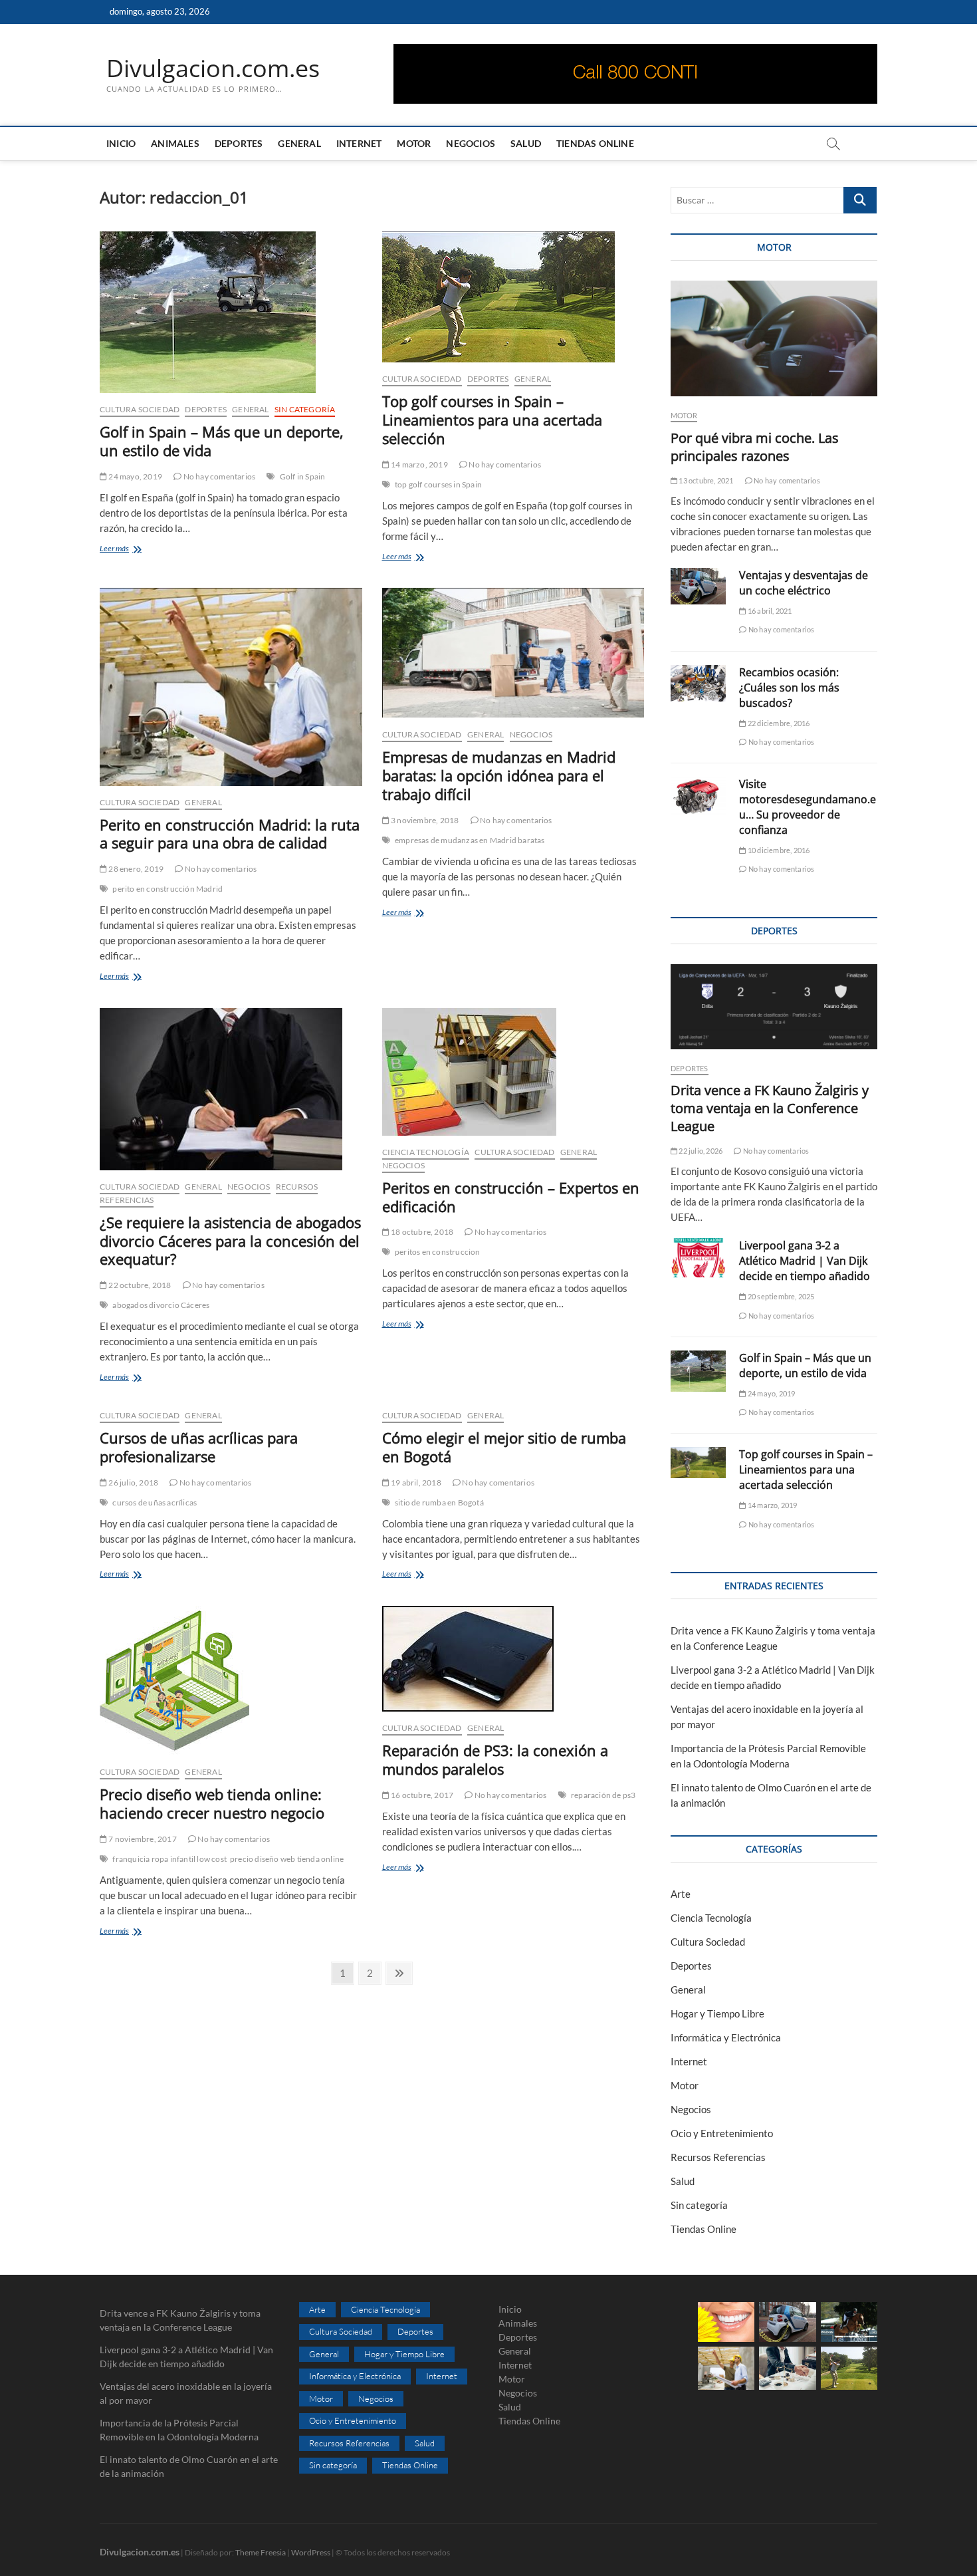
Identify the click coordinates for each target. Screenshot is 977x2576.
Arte (681, 1894)
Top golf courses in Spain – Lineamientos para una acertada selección (492, 420)
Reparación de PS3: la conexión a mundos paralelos (495, 1759)
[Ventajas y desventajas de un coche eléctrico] (698, 586)
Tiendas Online (595, 143)
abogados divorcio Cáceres (161, 1305)
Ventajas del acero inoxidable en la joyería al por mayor (186, 2393)
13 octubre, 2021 (705, 480)
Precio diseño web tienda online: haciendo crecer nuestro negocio (212, 1803)
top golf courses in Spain (438, 484)
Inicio (121, 143)
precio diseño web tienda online (287, 1859)
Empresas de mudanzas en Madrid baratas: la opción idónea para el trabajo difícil (499, 775)
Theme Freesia (261, 2552)
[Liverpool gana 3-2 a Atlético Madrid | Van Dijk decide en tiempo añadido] (698, 1258)
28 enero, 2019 (135, 869)
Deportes (239, 143)
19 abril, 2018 (415, 1482)
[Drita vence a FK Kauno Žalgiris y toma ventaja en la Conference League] (774, 1007)
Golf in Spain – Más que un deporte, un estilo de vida (222, 441)
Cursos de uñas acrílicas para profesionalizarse (199, 1447)
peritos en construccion (438, 1252)
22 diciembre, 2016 (778, 723)
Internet (359, 143)
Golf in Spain (303, 476)
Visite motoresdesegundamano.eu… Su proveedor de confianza (808, 807)
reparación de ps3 (603, 1795)
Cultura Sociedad (140, 409)
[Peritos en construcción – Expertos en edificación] (513, 1072)
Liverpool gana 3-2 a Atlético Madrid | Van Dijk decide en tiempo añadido (805, 1261)
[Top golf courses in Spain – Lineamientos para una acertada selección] (513, 297)
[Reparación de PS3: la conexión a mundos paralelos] (513, 1659)
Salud (526, 143)
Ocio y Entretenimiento (722, 2133)
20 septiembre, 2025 (780, 1296)
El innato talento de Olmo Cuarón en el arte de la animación (189, 2466)
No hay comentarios (218, 476)
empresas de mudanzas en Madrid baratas (470, 840)
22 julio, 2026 (700, 1151)
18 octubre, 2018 (421, 1232)
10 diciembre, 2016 (778, 850)
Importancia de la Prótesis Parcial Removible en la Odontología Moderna (179, 2430)
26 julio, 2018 (133, 1482)
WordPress (311, 2552)
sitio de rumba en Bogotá (439, 1502)
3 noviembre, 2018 (424, 820)
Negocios (471, 143)
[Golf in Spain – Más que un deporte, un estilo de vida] (231, 312)
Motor (414, 143)
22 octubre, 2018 (139, 1285)
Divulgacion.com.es (213, 68)
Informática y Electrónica (726, 2037)
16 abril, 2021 (769, 611)
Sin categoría (305, 409)
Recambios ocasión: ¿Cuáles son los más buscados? (789, 688)
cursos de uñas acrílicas (155, 1502)
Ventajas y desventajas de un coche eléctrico (804, 583)
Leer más (128, 550)
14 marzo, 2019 (419, 464)
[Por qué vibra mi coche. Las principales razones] (774, 339)
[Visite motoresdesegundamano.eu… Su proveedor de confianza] (698, 797)
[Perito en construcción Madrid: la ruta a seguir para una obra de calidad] (231, 687)
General (299, 143)
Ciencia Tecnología (426, 1152)
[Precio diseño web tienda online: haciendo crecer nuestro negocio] (231, 1681)
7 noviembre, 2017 (142, 1839)
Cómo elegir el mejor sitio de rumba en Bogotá (504, 1447)
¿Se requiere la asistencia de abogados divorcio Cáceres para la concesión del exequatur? (230, 1241)
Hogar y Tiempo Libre (717, 2013)
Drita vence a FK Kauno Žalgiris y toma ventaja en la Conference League (770, 1108)
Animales (175, 143)
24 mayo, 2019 (135, 476)
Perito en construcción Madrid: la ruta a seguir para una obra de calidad (230, 834)
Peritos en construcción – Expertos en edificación (511, 1197)
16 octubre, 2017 (421, 1795)
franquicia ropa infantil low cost (169, 1859)
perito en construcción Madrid (167, 889)
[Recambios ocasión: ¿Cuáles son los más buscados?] (698, 683)
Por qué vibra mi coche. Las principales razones (755, 447)
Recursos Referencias (718, 2157)
